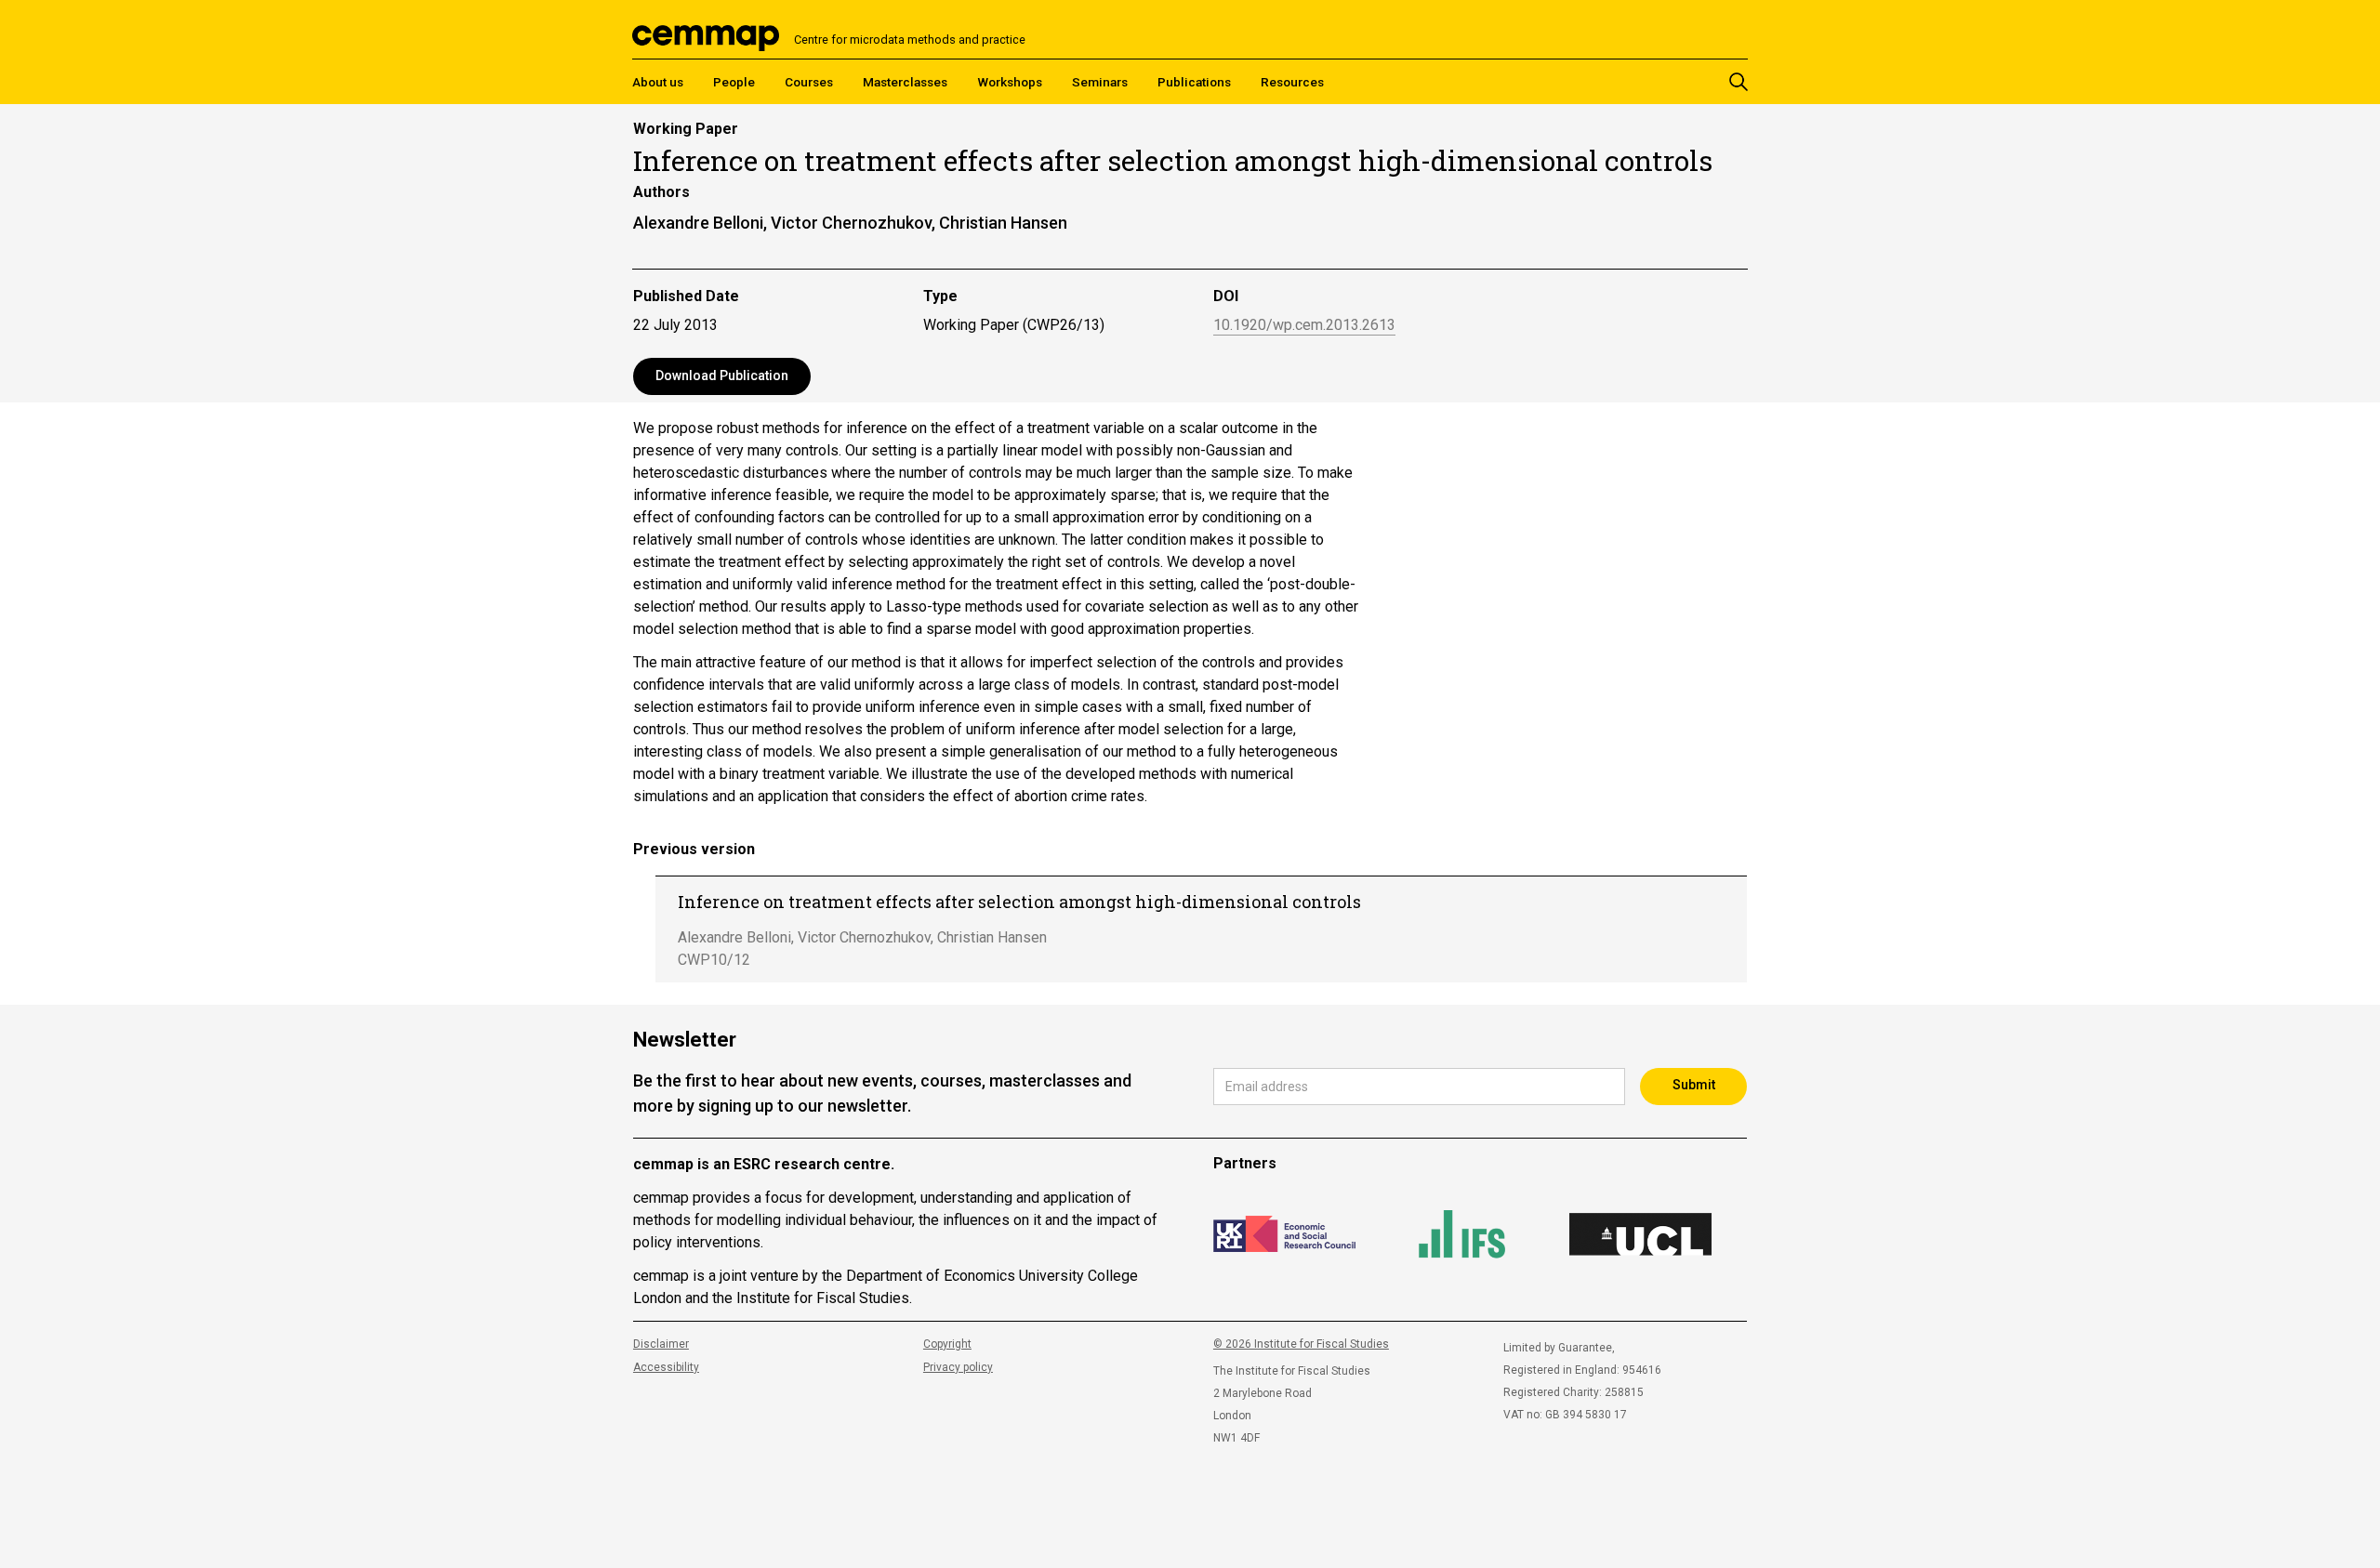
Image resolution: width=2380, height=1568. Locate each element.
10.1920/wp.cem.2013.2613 (1304, 326)
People (734, 82)
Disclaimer (661, 1344)
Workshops (1010, 82)
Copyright (947, 1344)
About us (658, 82)
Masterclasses (905, 82)
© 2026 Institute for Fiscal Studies (1301, 1344)
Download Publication (722, 376)
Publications (1194, 82)
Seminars (1100, 82)
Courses (809, 82)
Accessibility (666, 1367)
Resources (1292, 82)
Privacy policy (958, 1367)
